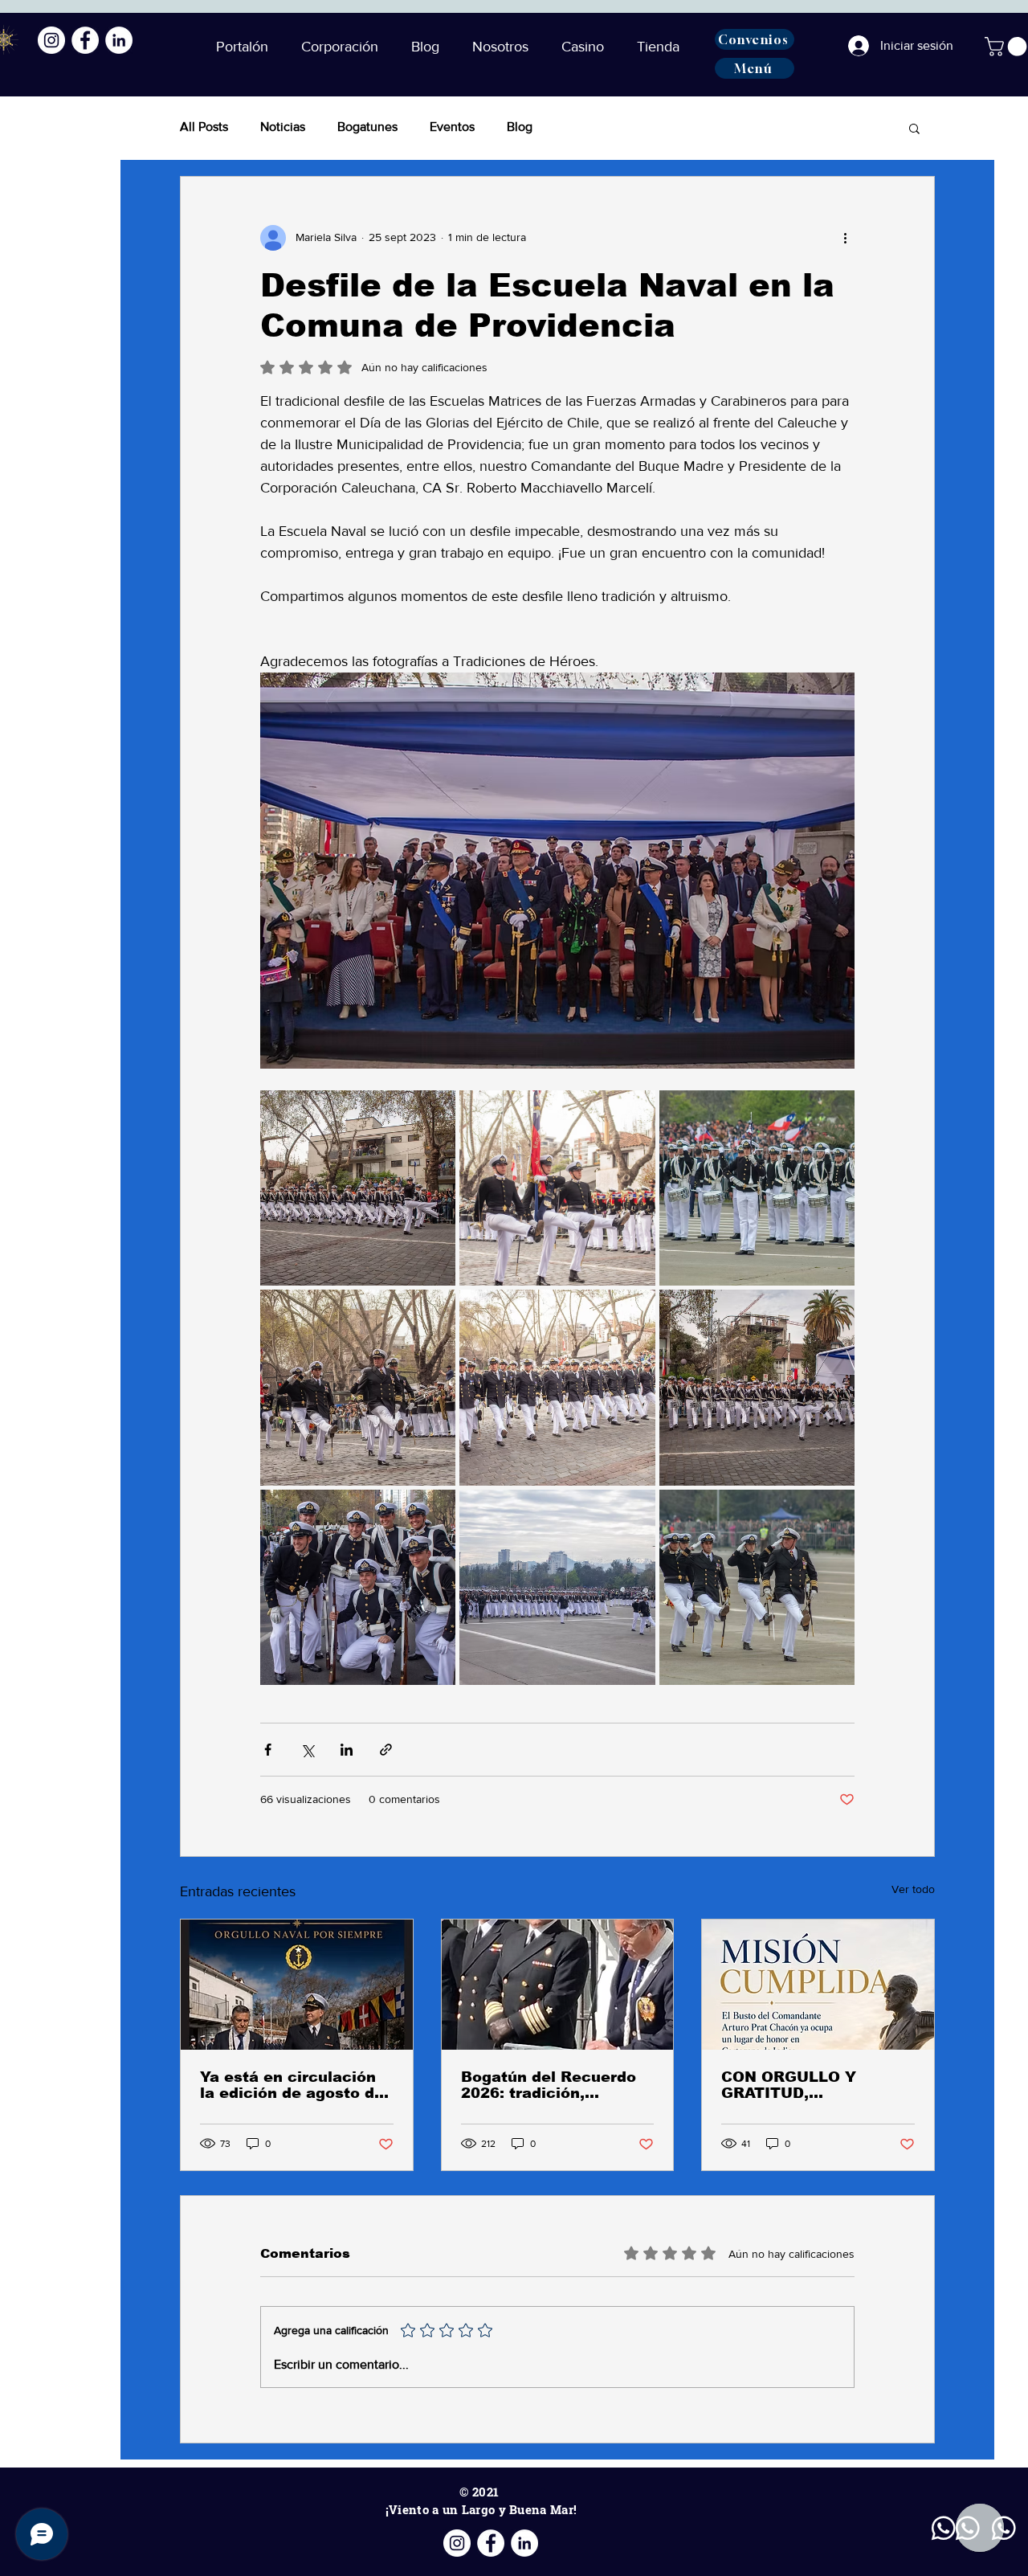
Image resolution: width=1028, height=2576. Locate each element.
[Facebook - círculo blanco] (85, 40)
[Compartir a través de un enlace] (386, 1750)
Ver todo (913, 1889)
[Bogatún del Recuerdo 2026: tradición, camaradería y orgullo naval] (558, 1985)
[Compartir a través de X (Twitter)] (307, 1750)
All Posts (204, 127)
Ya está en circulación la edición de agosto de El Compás (292, 2085)
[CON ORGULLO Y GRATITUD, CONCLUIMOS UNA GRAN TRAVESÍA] (818, 1985)
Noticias (283, 127)
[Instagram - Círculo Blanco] (51, 40)
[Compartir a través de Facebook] (268, 1750)
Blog (520, 127)
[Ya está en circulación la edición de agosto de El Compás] (297, 1985)
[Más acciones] (845, 238)
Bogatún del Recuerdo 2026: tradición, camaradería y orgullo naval (549, 2085)
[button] (430, 47)
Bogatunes (367, 127)
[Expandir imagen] (358, 1188)
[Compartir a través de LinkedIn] (347, 1750)
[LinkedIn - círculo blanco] (119, 40)
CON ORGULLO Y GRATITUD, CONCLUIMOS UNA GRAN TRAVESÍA (796, 2085)
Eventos (452, 127)
